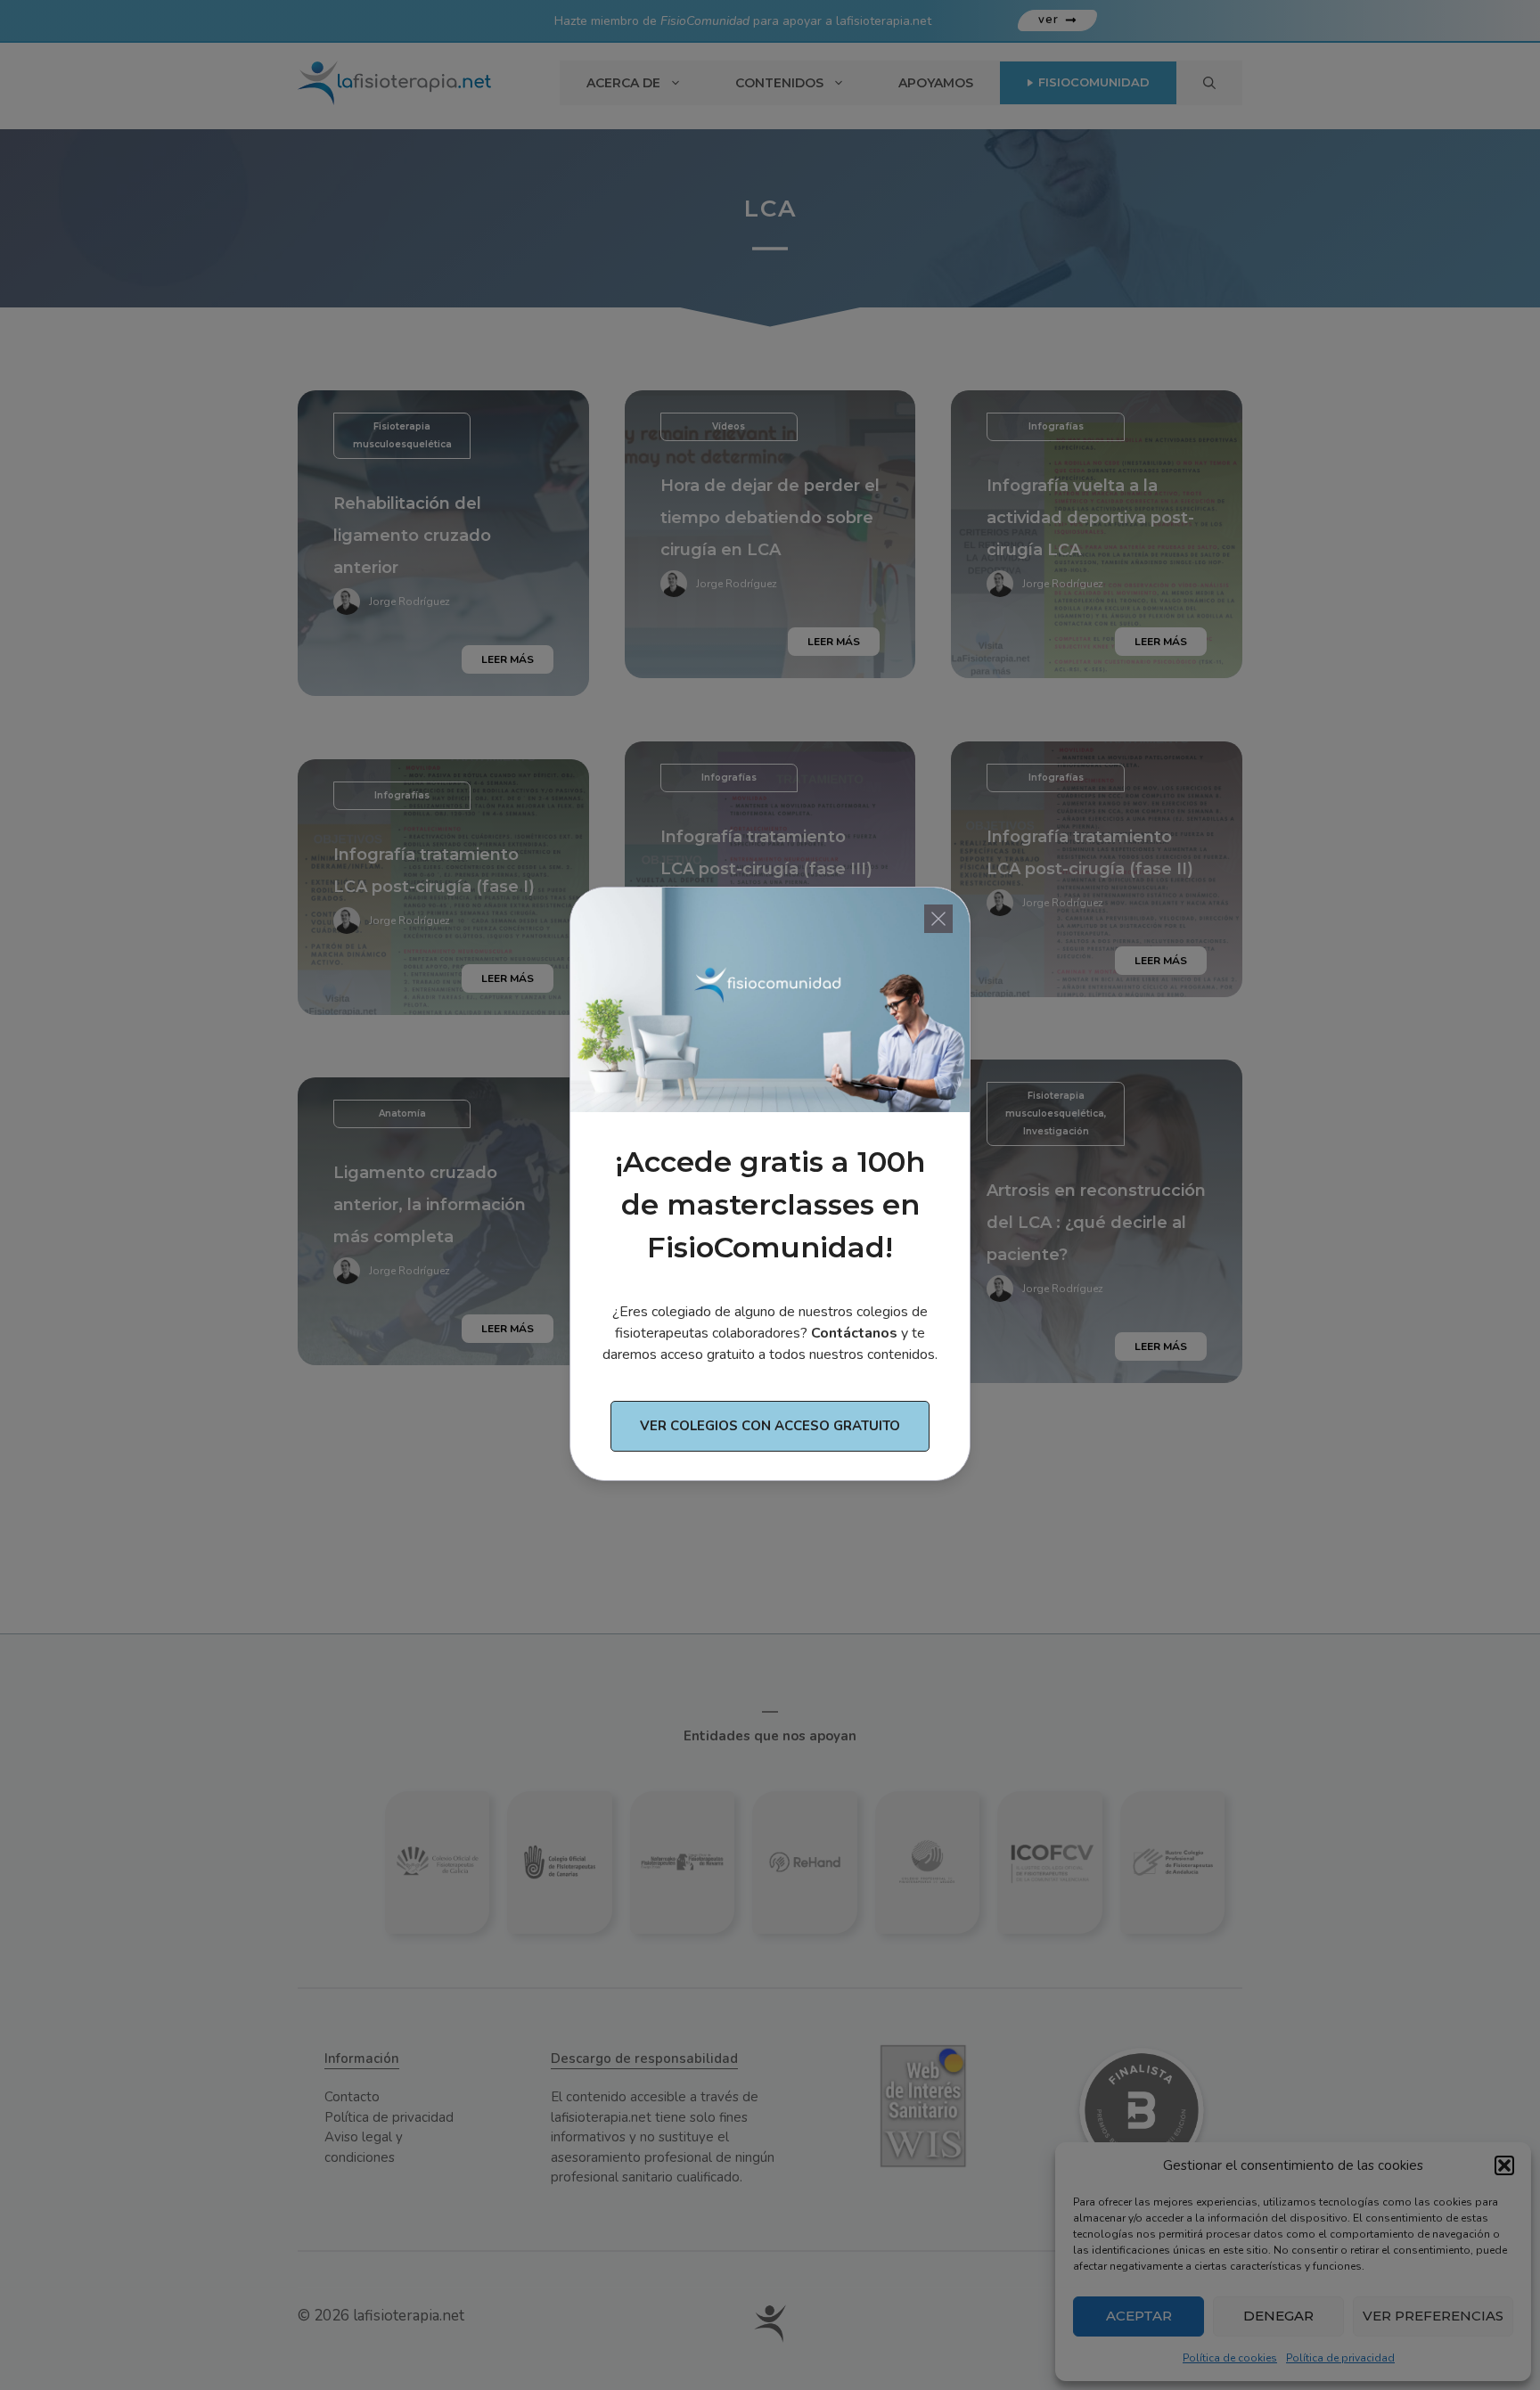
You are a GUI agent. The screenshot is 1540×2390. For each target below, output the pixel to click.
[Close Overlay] (938, 919)
